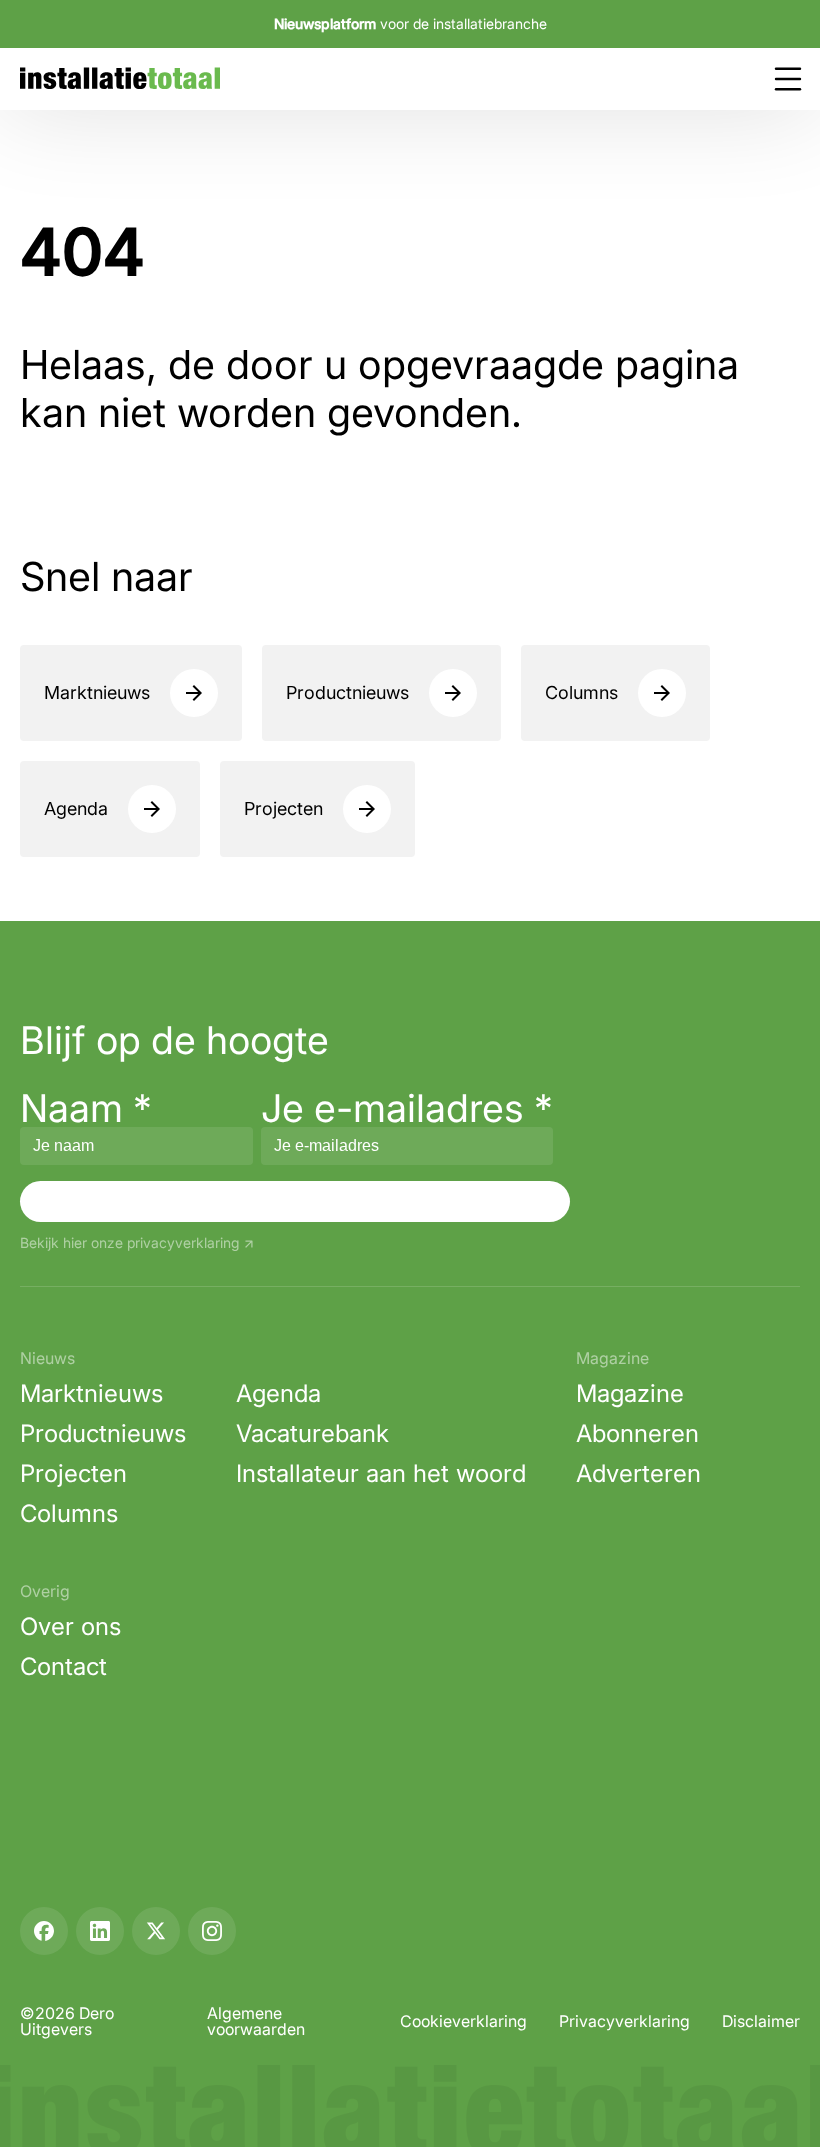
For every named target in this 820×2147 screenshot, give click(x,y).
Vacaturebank (312, 1433)
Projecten (283, 808)
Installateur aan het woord (381, 1473)
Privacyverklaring (624, 2021)
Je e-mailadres (407, 1108)
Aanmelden (295, 1201)
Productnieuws (347, 692)
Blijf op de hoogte (174, 1040)
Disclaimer (761, 2021)
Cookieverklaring (463, 2021)
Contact (63, 1666)
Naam (86, 1108)
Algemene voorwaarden (256, 2021)
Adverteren (638, 1473)
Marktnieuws (97, 692)
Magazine (630, 1393)
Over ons (70, 1626)
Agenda (76, 808)
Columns (581, 692)
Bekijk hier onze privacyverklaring (129, 1243)
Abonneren (637, 1433)
